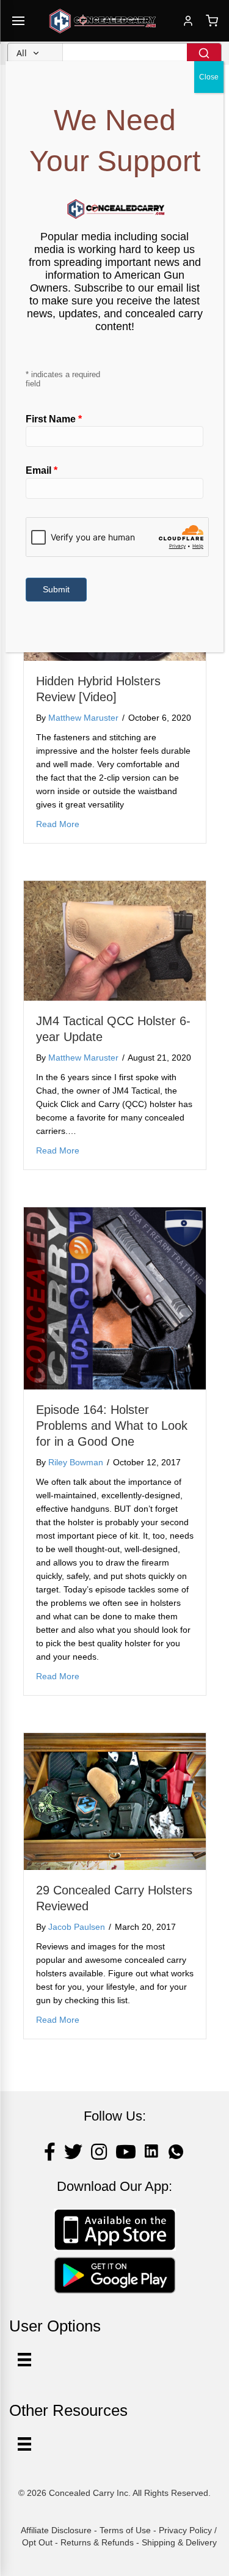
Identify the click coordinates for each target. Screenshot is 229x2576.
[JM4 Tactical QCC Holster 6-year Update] (115, 940)
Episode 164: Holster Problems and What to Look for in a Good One (112, 1426)
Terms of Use (125, 2530)
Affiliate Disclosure (56, 2530)
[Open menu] (18, 21)
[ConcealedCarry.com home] (103, 21)
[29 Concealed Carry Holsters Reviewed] (115, 1801)
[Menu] (24, 2444)
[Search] (204, 53)
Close (209, 77)
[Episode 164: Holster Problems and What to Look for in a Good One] (115, 1298)
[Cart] (212, 21)
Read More (58, 824)
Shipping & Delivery (179, 2542)
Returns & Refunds (97, 2542)
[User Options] (24, 2360)
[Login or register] (188, 21)
